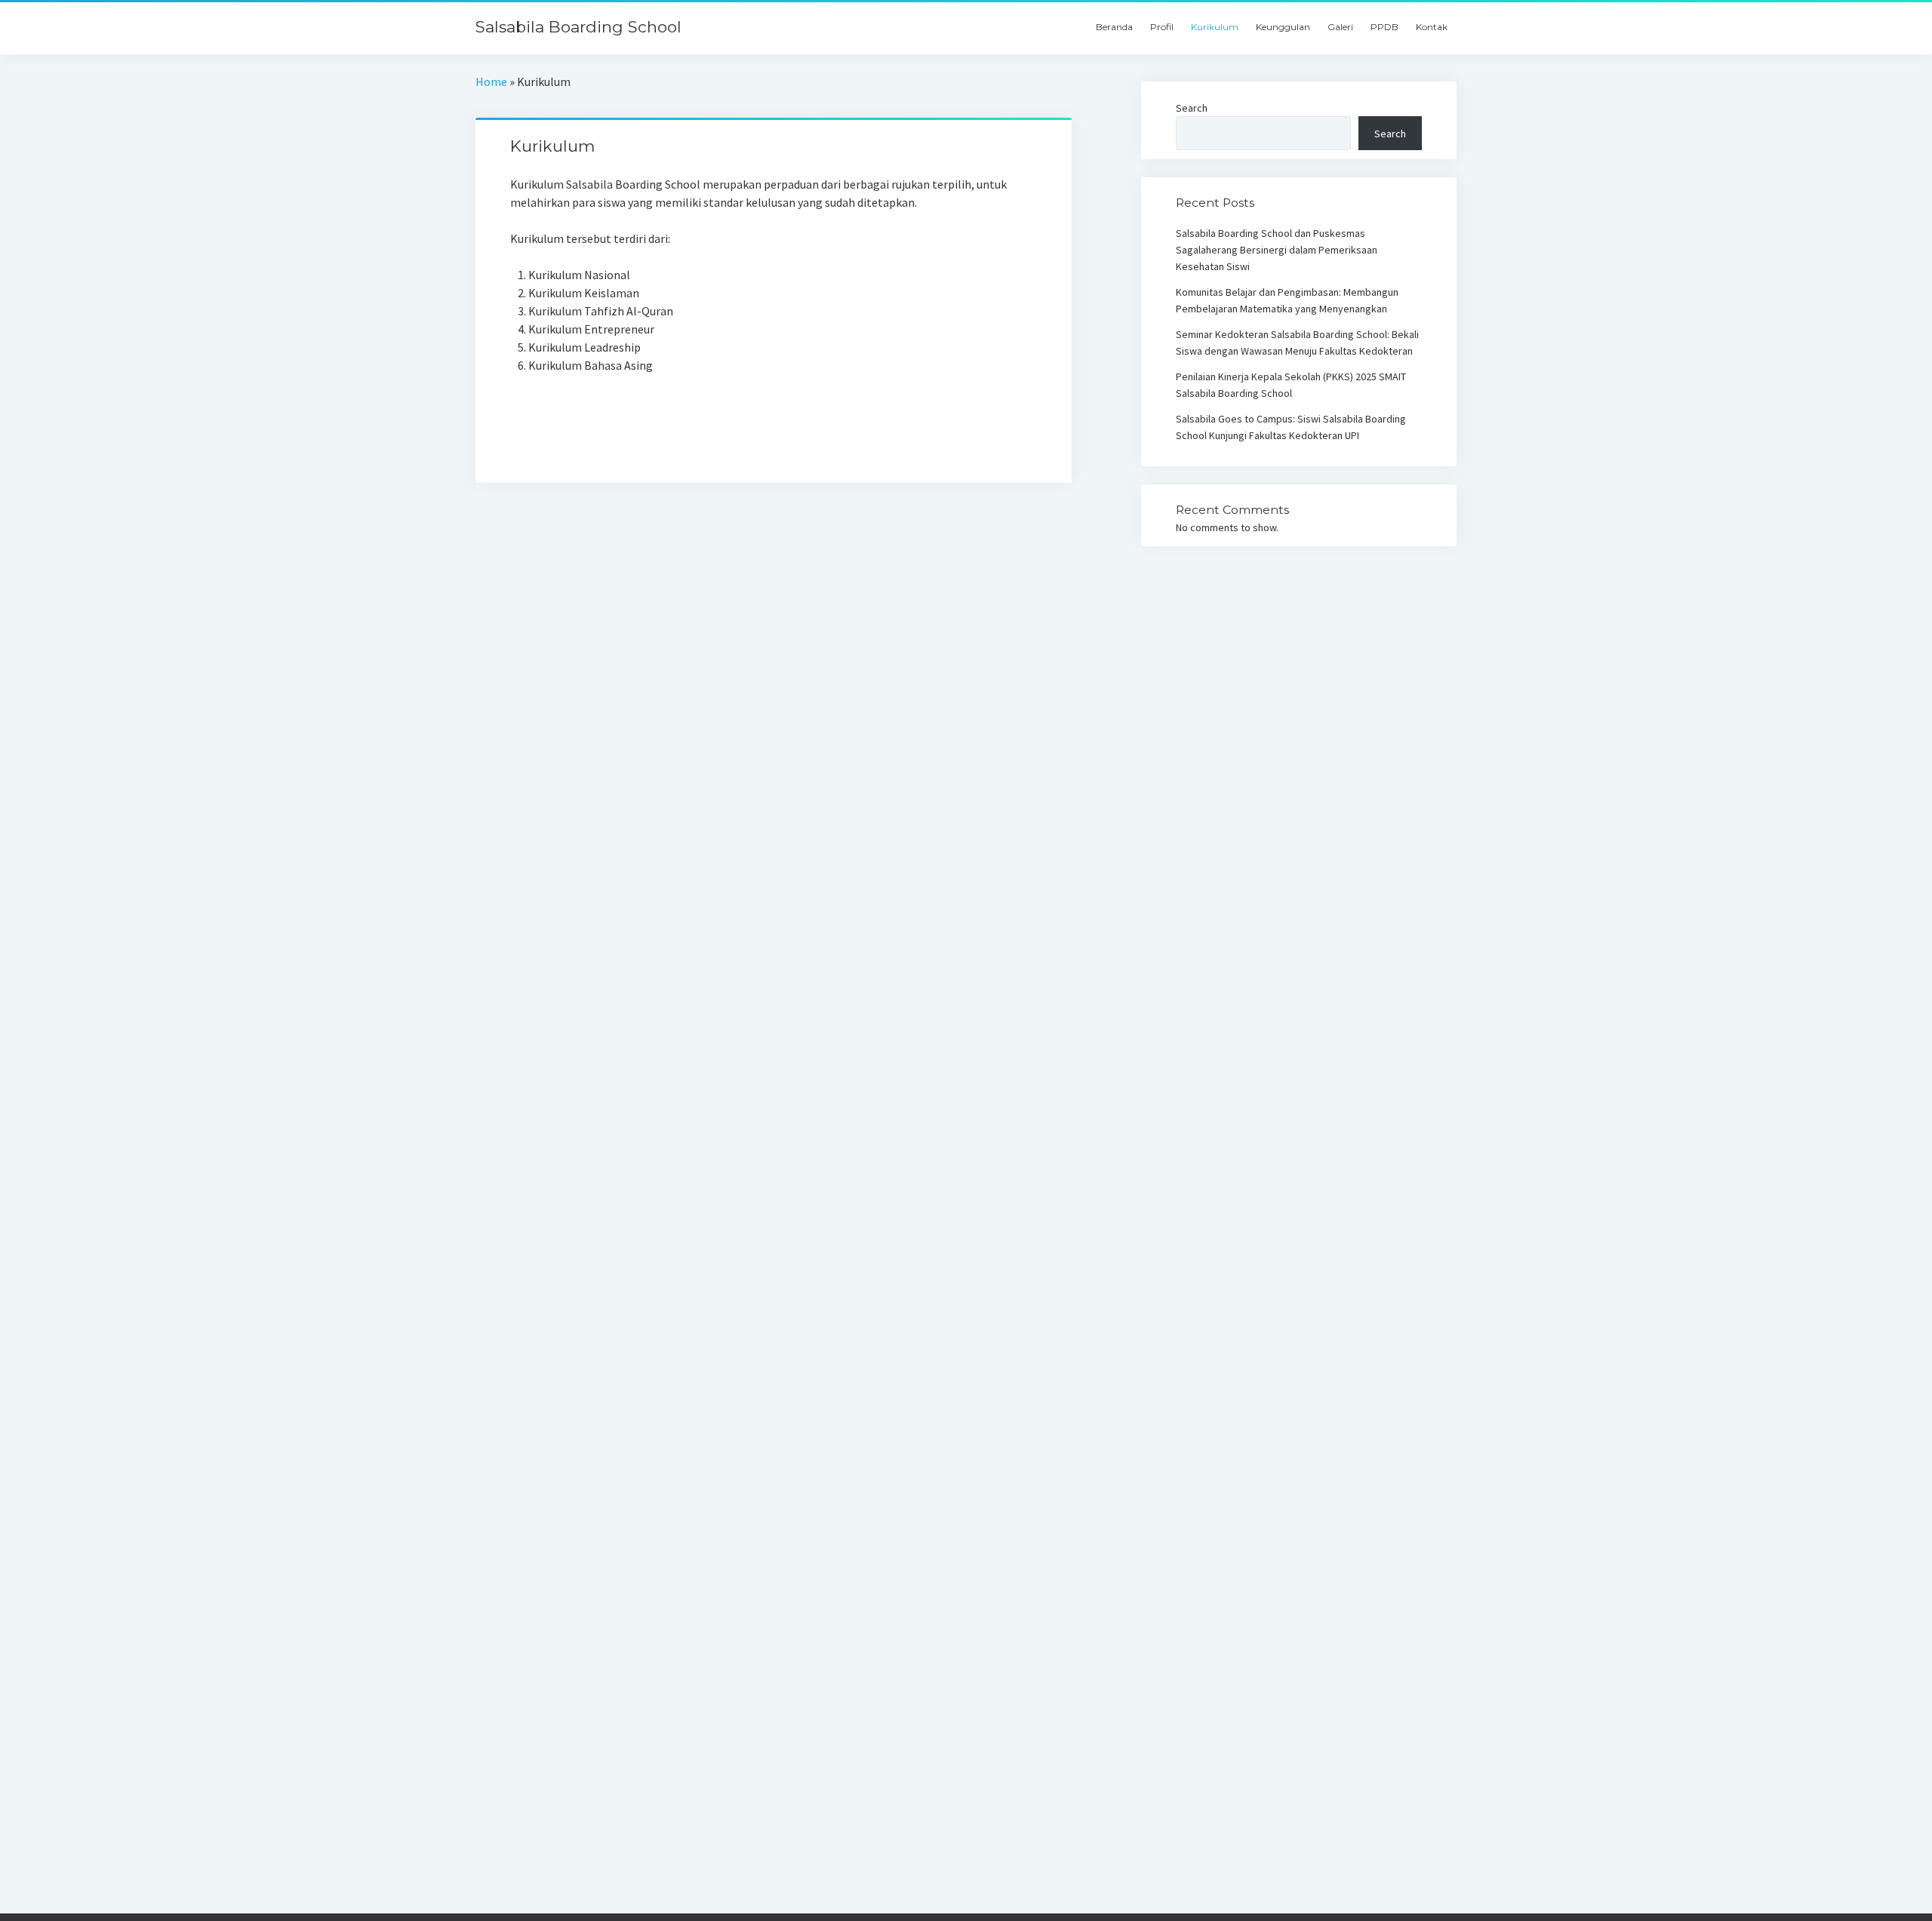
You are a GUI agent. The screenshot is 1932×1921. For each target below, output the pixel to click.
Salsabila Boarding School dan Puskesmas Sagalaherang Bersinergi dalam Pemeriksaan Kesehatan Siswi (1277, 250)
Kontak (1432, 27)
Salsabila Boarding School (578, 27)
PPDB (1384, 27)
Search (1192, 108)
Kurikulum (1215, 27)
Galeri (1340, 27)
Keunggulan (1283, 27)
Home (491, 81)
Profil (1162, 27)
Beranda (1114, 27)
